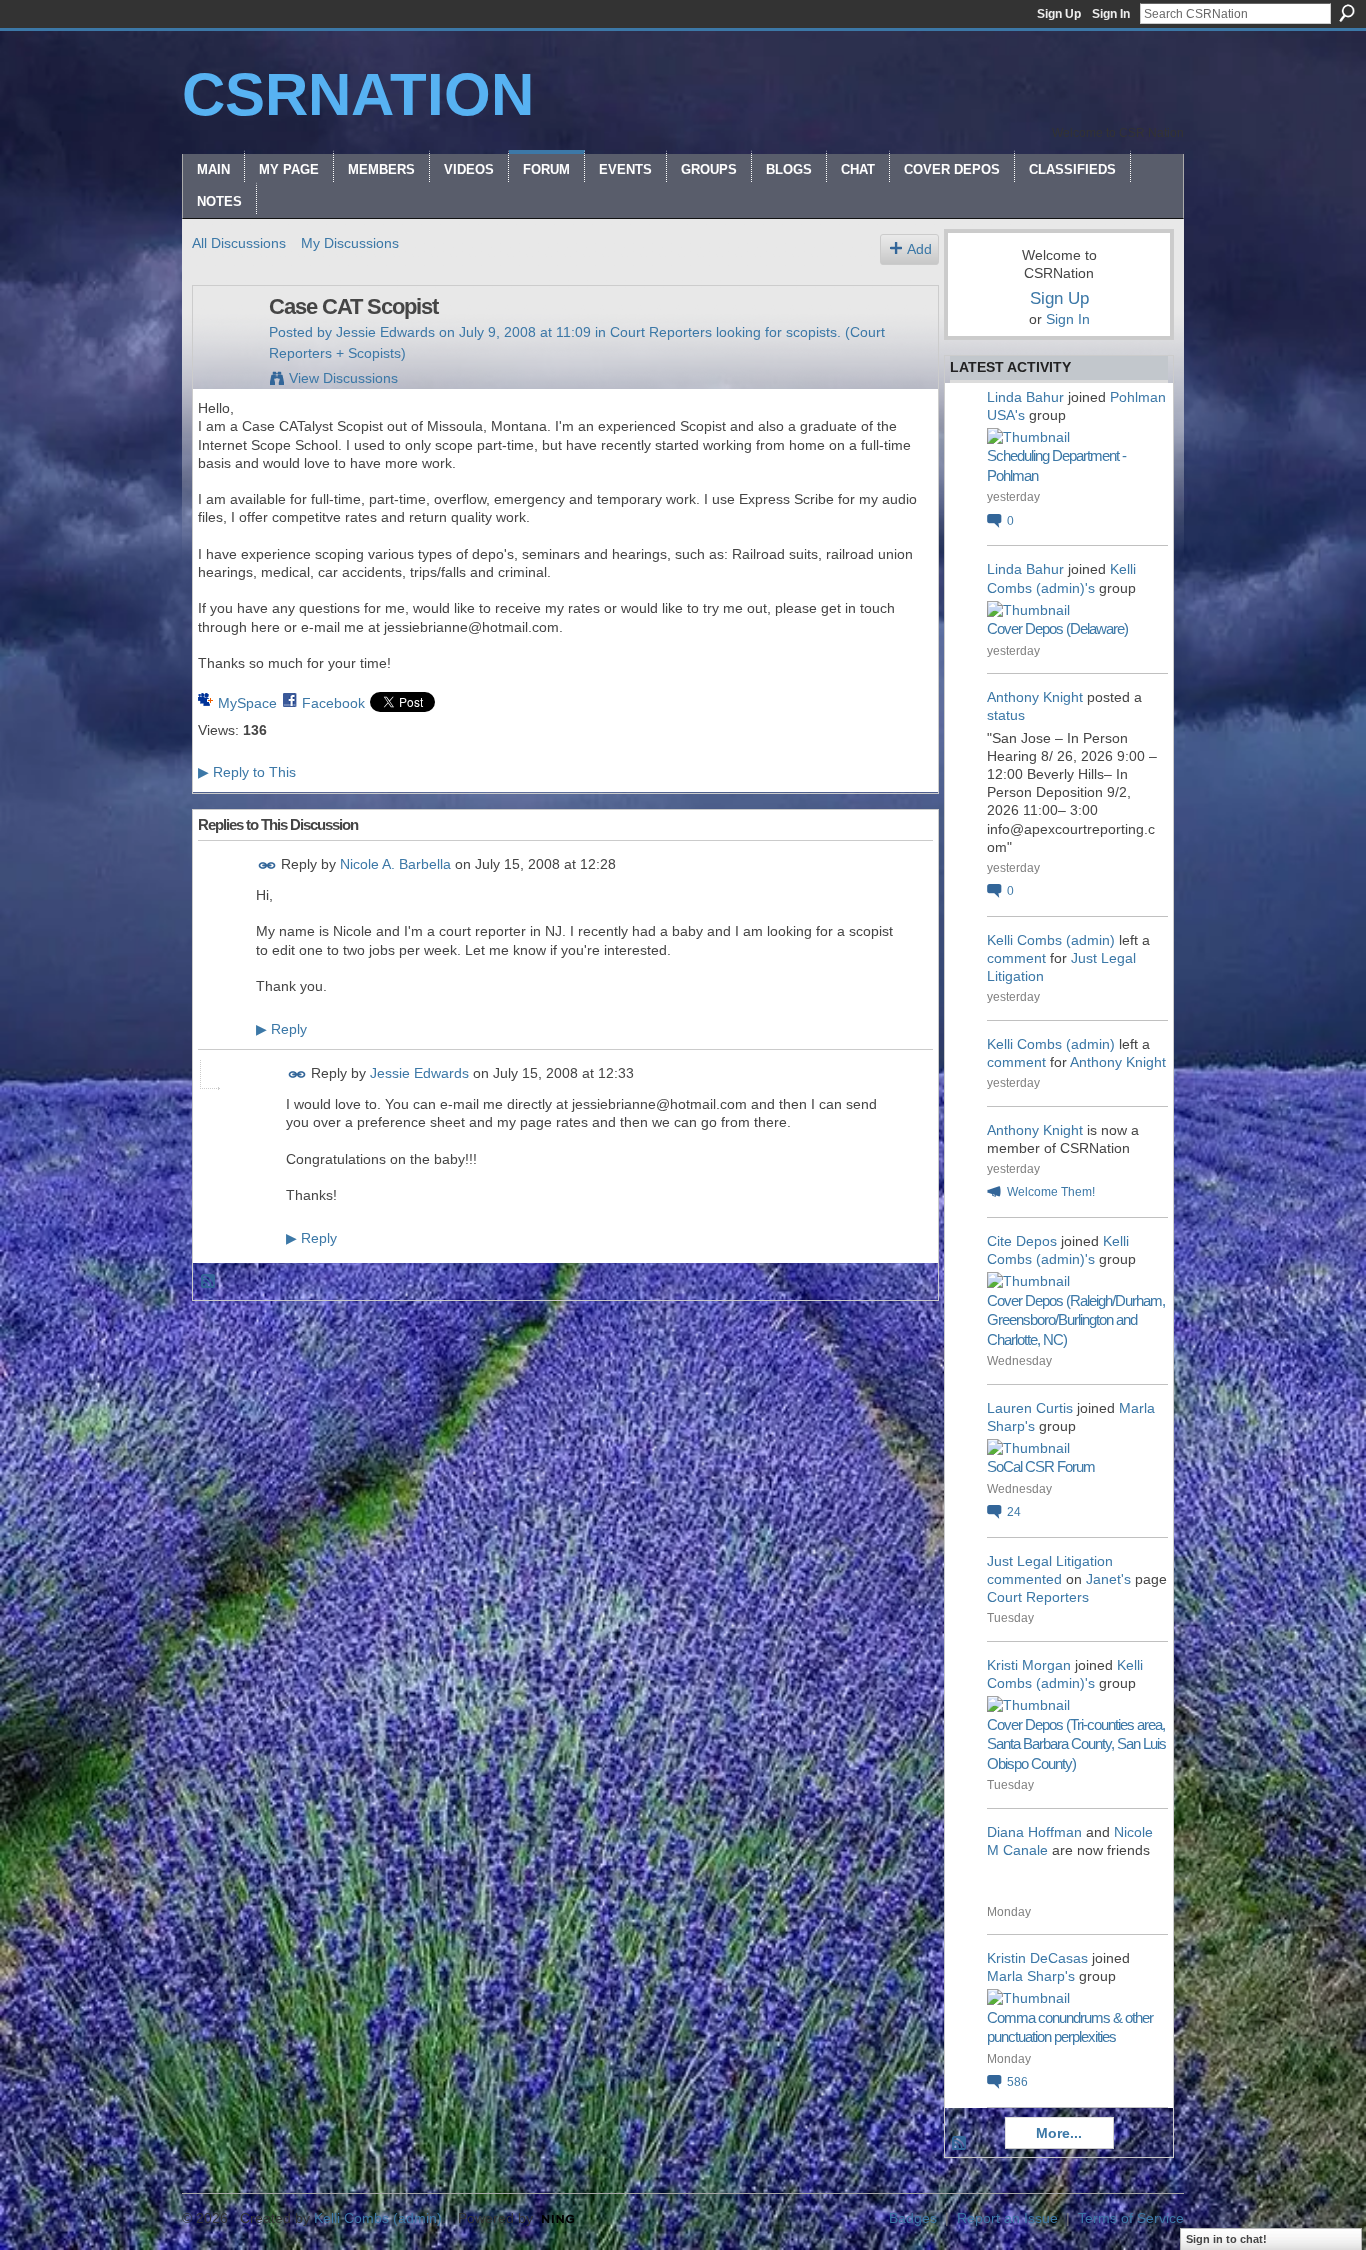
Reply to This (247, 772)
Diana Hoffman (1034, 1832)
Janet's (1108, 1579)
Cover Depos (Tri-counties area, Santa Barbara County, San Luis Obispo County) (1076, 1744)
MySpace (247, 703)
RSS (209, 1282)
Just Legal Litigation (1050, 1561)
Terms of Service (1131, 2218)
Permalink (267, 865)
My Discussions (350, 243)
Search (1347, 13)
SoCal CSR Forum (1041, 1466)
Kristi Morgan (1029, 1665)
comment (1016, 958)
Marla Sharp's (1031, 1976)
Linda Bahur (1025, 397)
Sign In (1111, 14)
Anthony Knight (1035, 697)
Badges (913, 2218)
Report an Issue (1007, 2218)
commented (1024, 1579)
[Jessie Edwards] (225, 349)
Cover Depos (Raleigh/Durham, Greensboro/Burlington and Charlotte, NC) (1076, 1320)
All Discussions (239, 243)
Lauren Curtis (1030, 1408)
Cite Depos (1022, 1241)
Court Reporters (1038, 1597)
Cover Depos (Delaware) (1057, 628)
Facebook (333, 703)
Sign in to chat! (1226, 2239)
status (1006, 715)
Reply (281, 1029)
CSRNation (358, 94)
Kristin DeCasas (1037, 1958)
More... (1059, 2133)
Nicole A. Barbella (395, 864)
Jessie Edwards (385, 332)
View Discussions (343, 378)
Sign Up (1059, 14)
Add (919, 249)
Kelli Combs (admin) (1051, 940)
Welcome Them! (1051, 1192)
